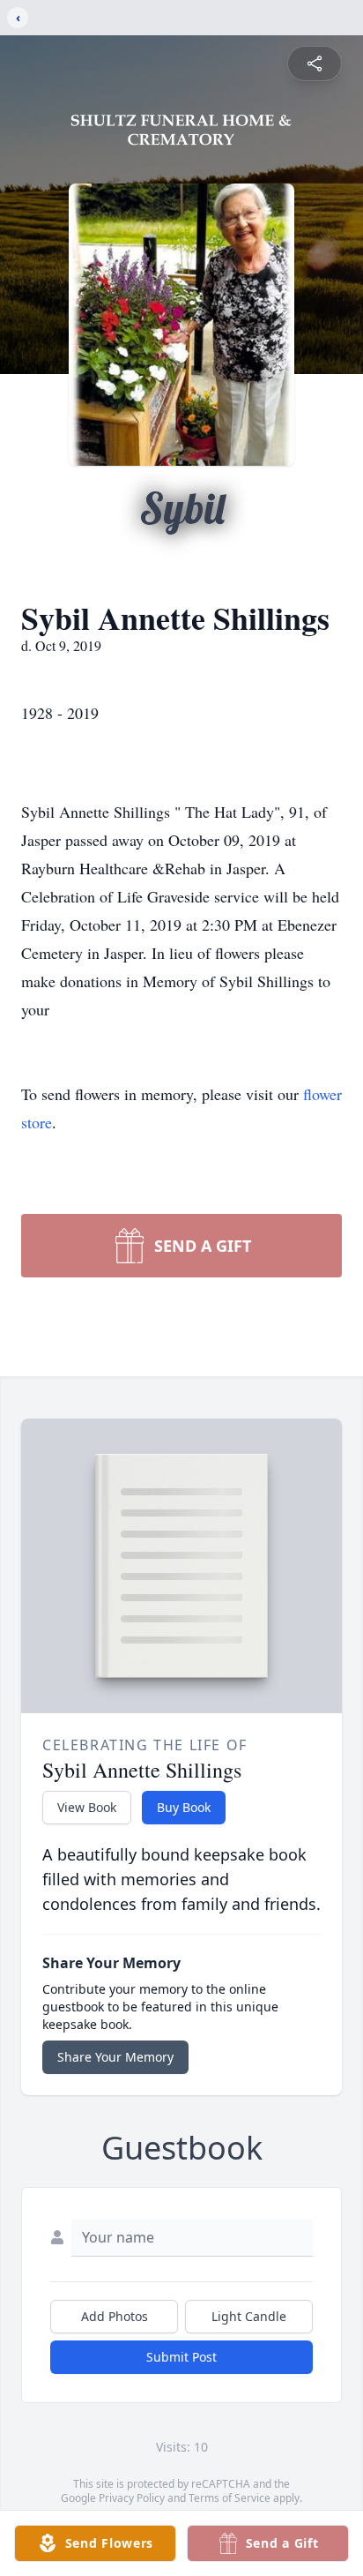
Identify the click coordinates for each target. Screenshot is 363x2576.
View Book (87, 1807)
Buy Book (184, 1807)
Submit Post (181, 2357)
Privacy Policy (132, 2498)
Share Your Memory (115, 2057)
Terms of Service (230, 2498)
